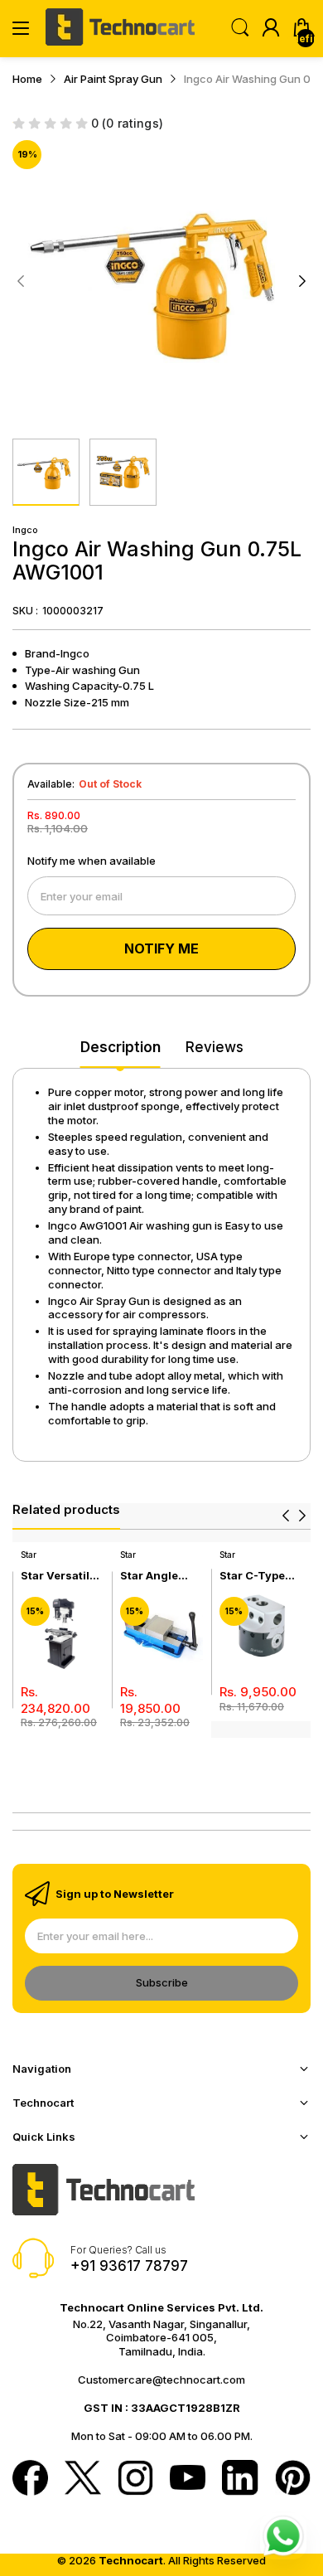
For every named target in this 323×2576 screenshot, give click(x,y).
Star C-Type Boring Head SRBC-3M (254, 1576)
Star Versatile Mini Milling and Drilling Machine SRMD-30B (58, 1576)
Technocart (131, 2560)
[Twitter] (82, 2479)
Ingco (25, 530)
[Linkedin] (240, 2479)
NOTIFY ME (161, 948)
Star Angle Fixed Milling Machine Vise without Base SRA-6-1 (158, 1576)
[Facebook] (30, 2479)
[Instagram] (135, 2479)
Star (29, 1555)
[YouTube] (188, 2479)
